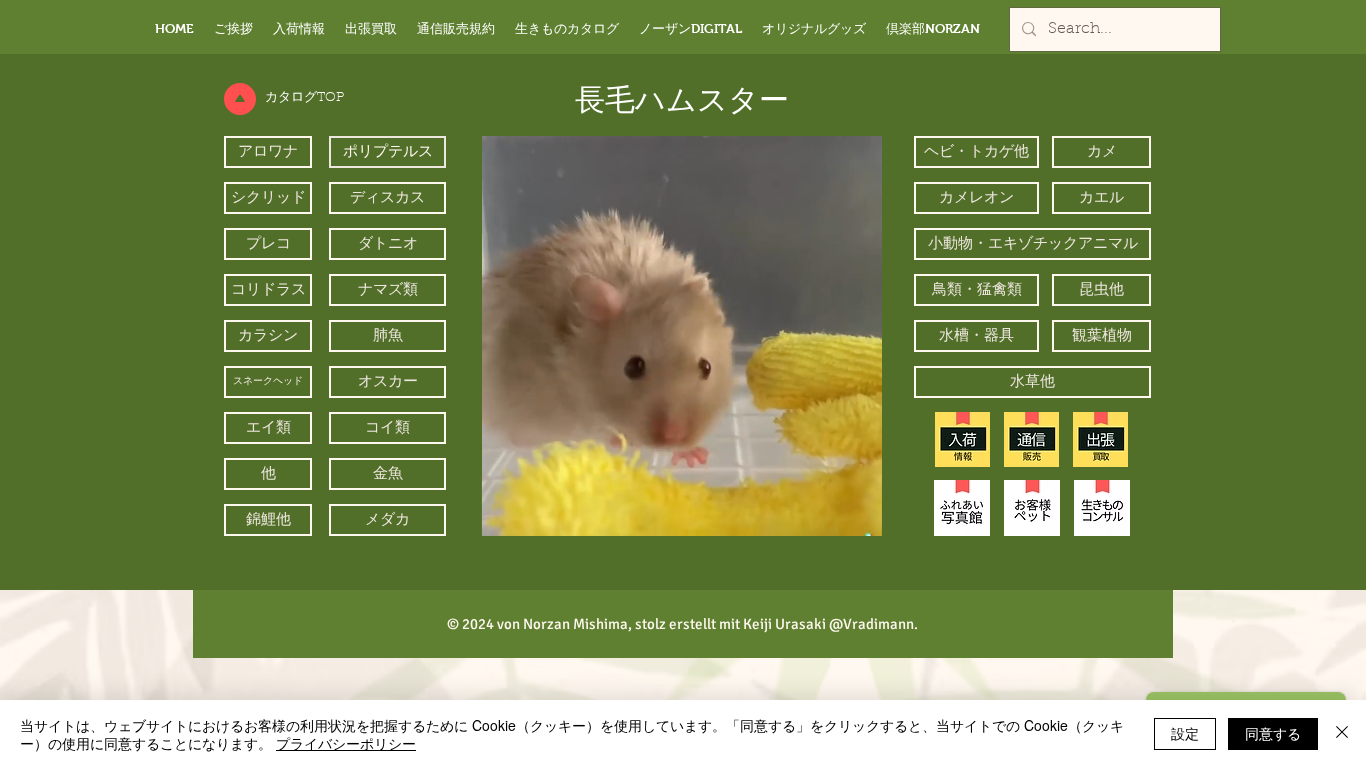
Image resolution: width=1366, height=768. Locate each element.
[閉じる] (1342, 734)
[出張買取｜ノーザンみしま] (1100, 439)
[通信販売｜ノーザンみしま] (1031, 439)
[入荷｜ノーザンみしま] (962, 439)
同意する (1273, 733)
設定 (1185, 733)
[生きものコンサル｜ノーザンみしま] (1102, 508)
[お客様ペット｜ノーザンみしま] (1032, 508)
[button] (856, 514)
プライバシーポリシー (346, 743)
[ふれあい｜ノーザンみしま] (962, 508)
